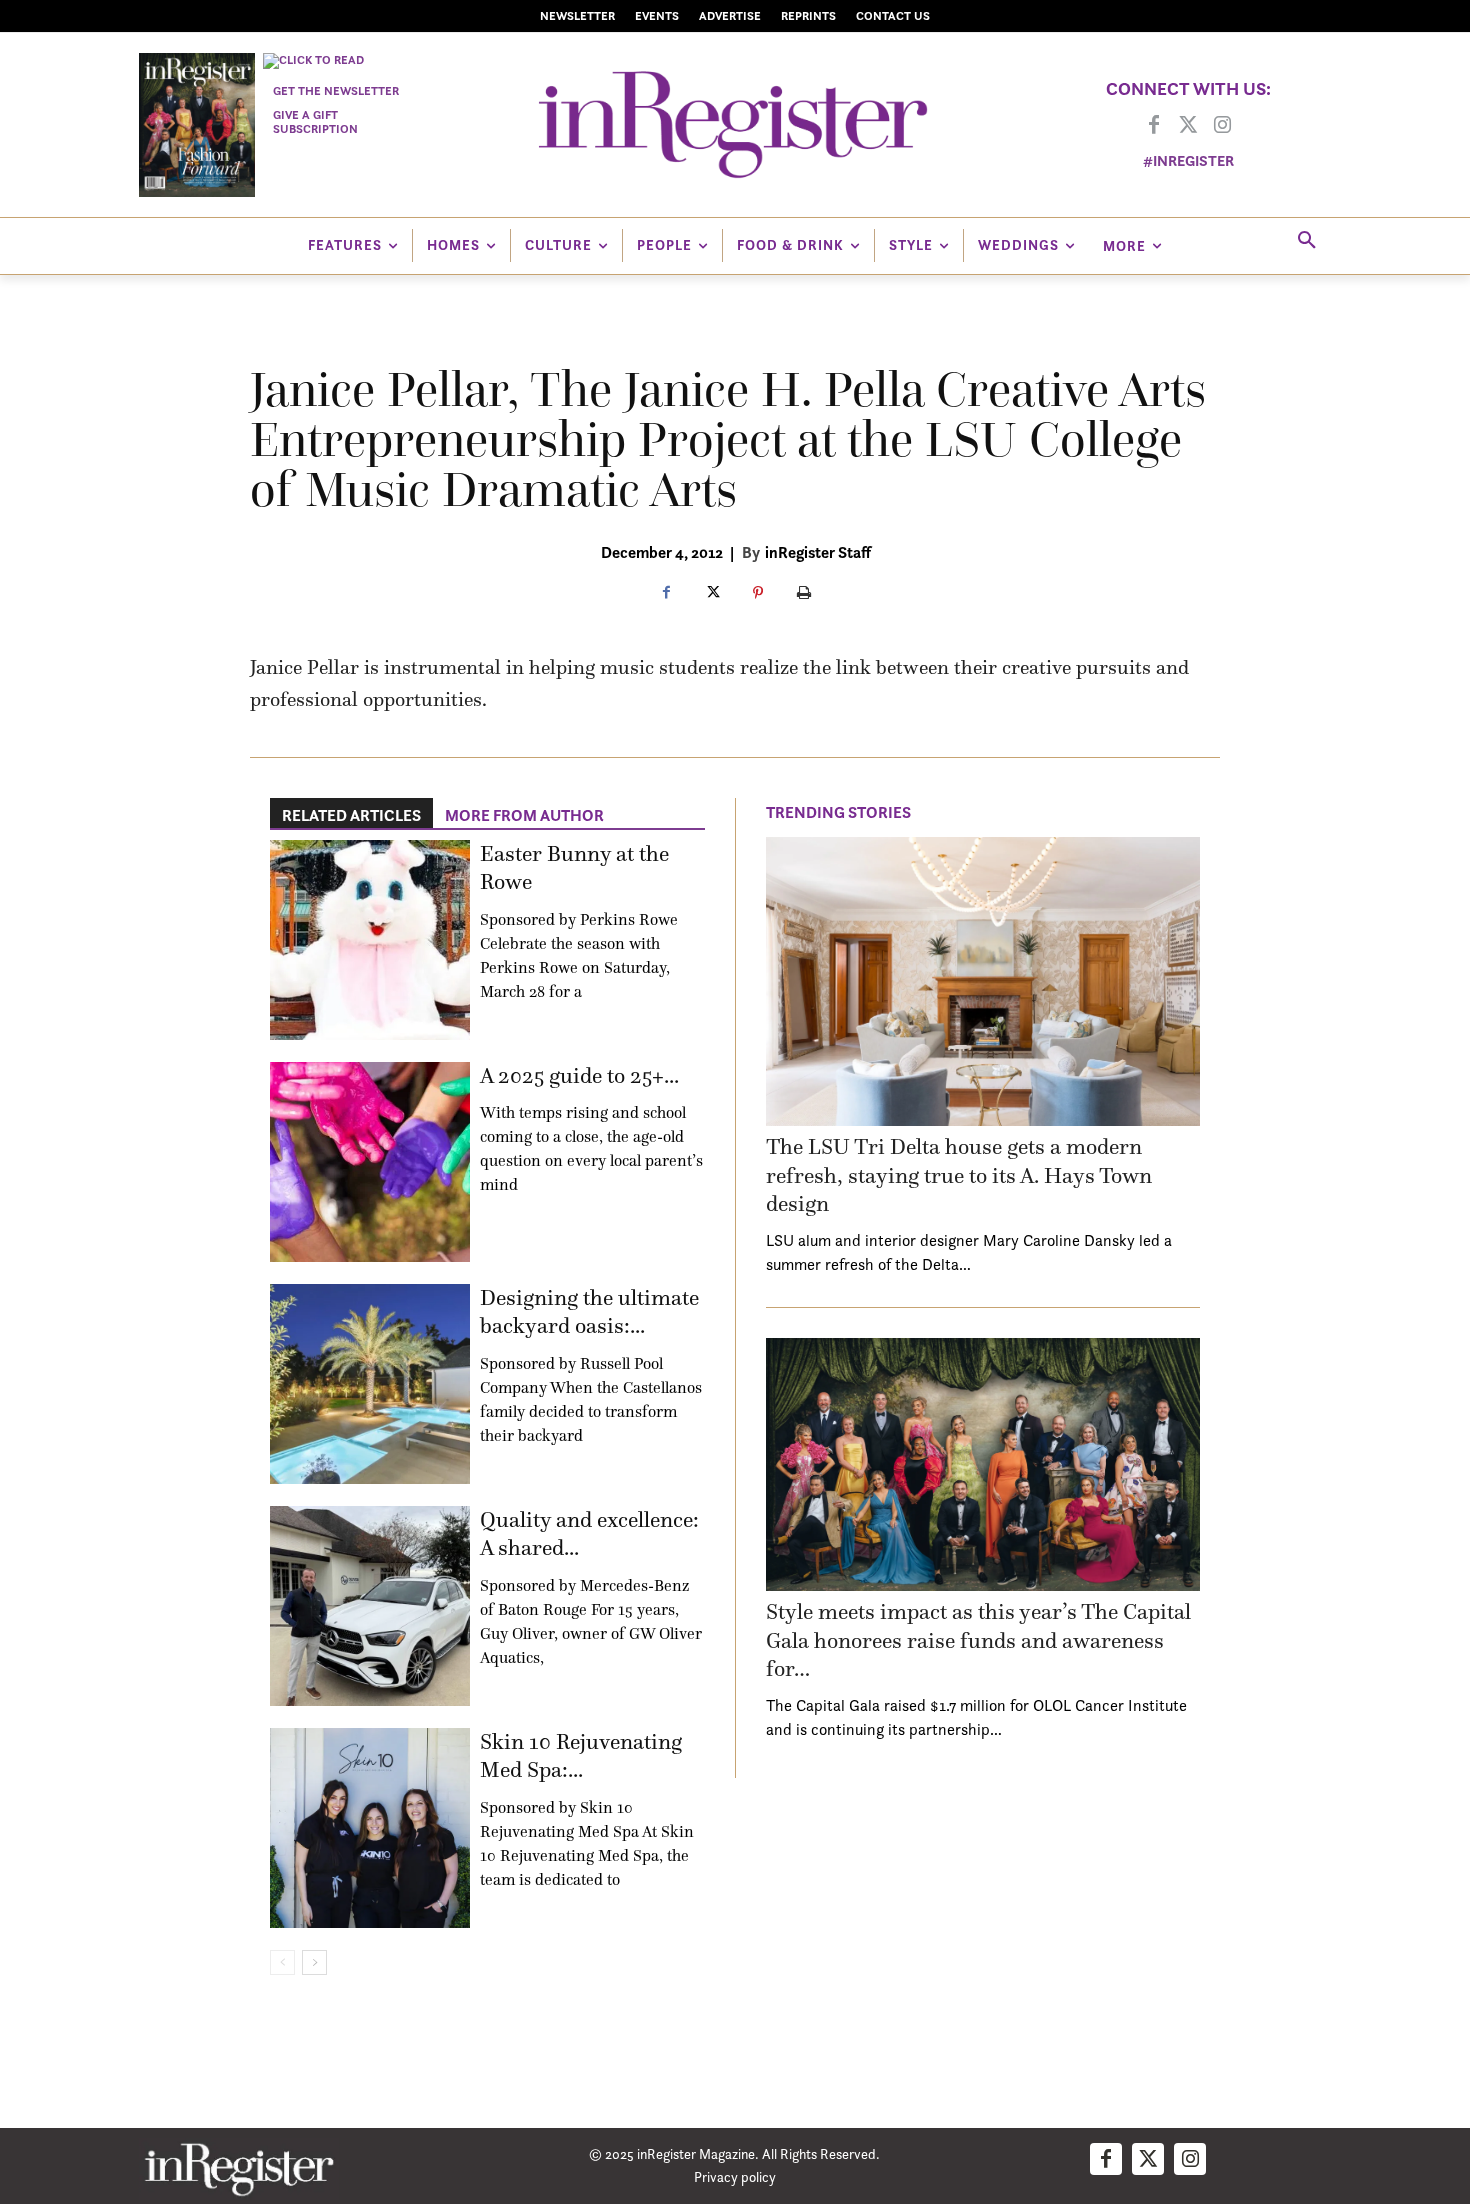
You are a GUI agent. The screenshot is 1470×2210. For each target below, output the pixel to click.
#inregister (1188, 160)
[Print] (804, 594)
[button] (1307, 241)
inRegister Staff (818, 552)
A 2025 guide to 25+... (579, 1075)
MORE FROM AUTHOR (524, 815)
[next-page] (314, 1962)
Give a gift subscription (315, 121)
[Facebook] (1154, 126)
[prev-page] (282, 1962)
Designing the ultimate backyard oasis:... (589, 1312)
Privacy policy (735, 2176)
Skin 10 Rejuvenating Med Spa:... (581, 1756)
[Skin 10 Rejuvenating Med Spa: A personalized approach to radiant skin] (370, 1828)
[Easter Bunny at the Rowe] (370, 940)
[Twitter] (1188, 126)
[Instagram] (1222, 126)
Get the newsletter (336, 90)
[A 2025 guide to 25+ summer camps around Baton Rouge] (370, 1162)
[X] (712, 594)
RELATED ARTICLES (351, 815)
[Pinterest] (758, 594)
